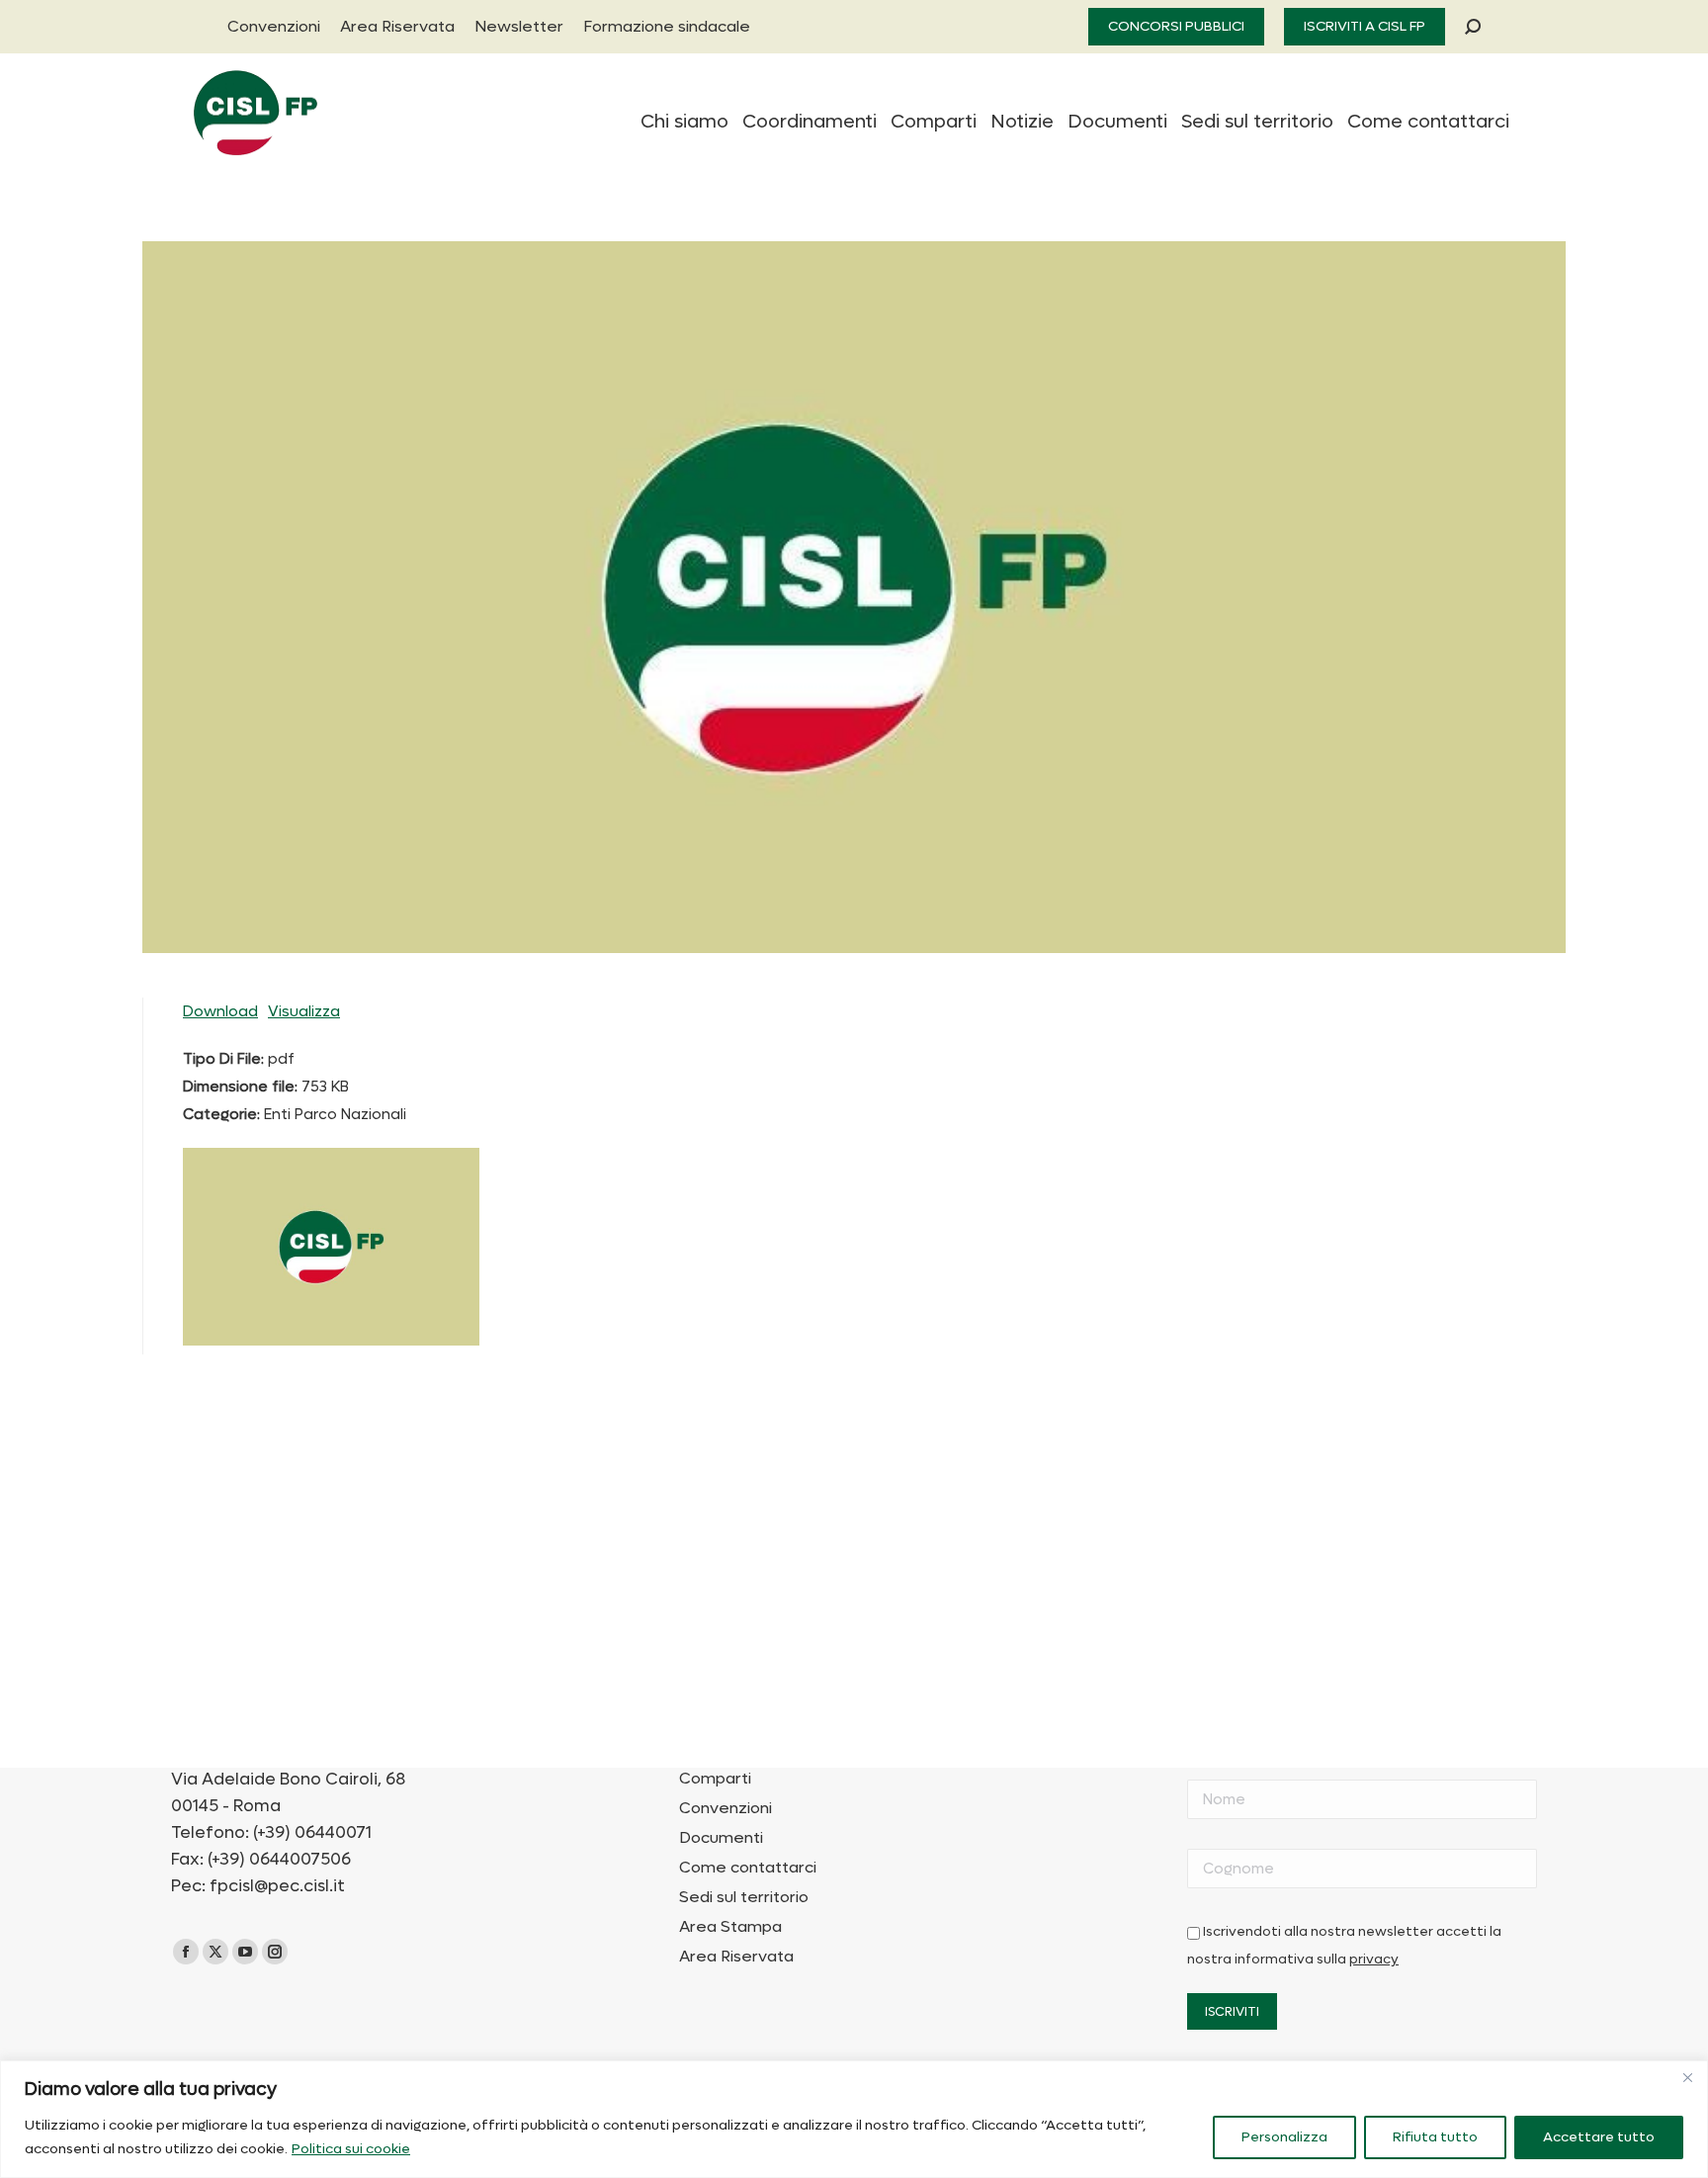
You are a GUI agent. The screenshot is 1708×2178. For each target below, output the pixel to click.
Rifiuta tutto (1435, 2137)
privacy (1374, 1960)
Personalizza (1284, 2137)
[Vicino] (1687, 2077)
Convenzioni (726, 1808)
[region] (854, 2119)
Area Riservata (736, 1957)
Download (220, 1011)
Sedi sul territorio (744, 1897)
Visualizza (304, 1011)
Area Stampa (730, 1927)
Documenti (721, 1838)
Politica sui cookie (351, 2149)
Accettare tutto (1599, 2137)
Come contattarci (748, 1868)
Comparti (715, 1779)
